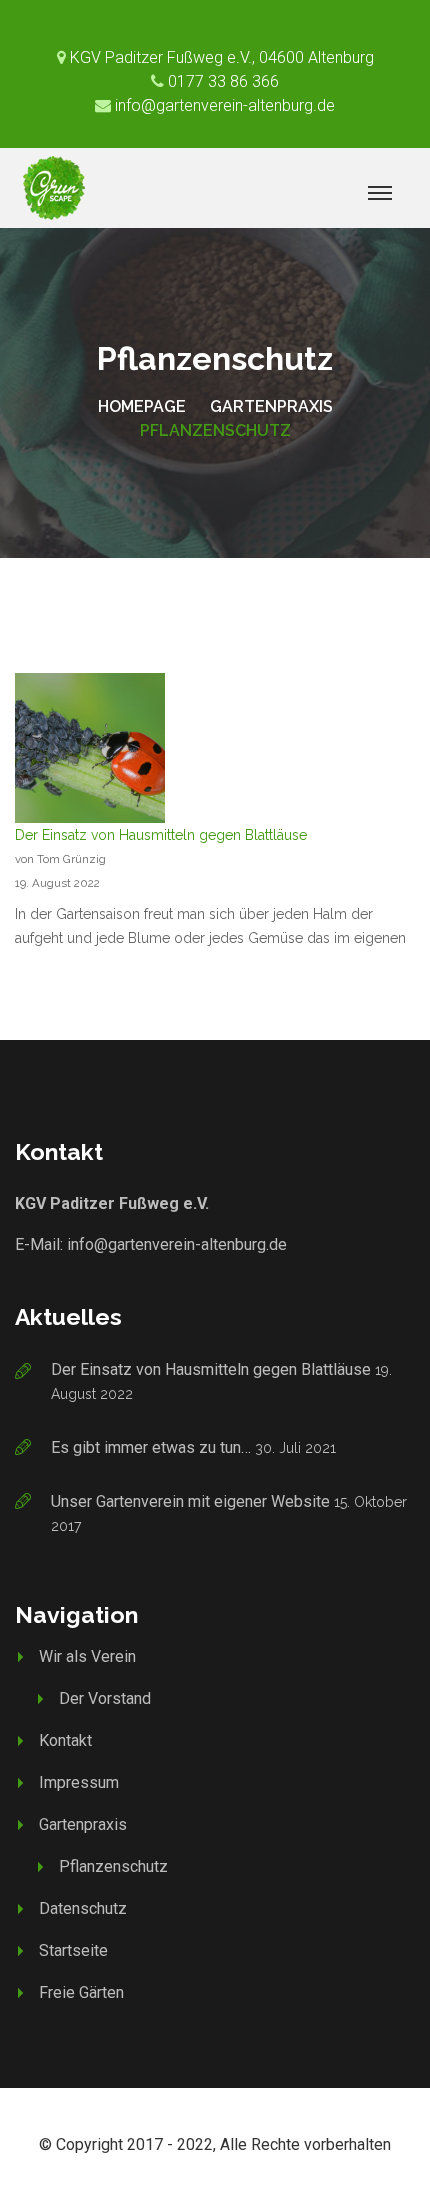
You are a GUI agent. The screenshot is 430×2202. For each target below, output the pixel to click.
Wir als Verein (87, 1656)
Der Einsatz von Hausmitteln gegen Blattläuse (161, 835)
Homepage (142, 406)
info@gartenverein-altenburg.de (177, 1244)
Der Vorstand (105, 1698)
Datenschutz (83, 1908)
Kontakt (65, 1740)
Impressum (79, 1782)
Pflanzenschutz (113, 1866)
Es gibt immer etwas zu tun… (151, 1447)
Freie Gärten (81, 1992)
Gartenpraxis (271, 406)
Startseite (73, 1950)
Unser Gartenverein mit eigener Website (190, 1501)
